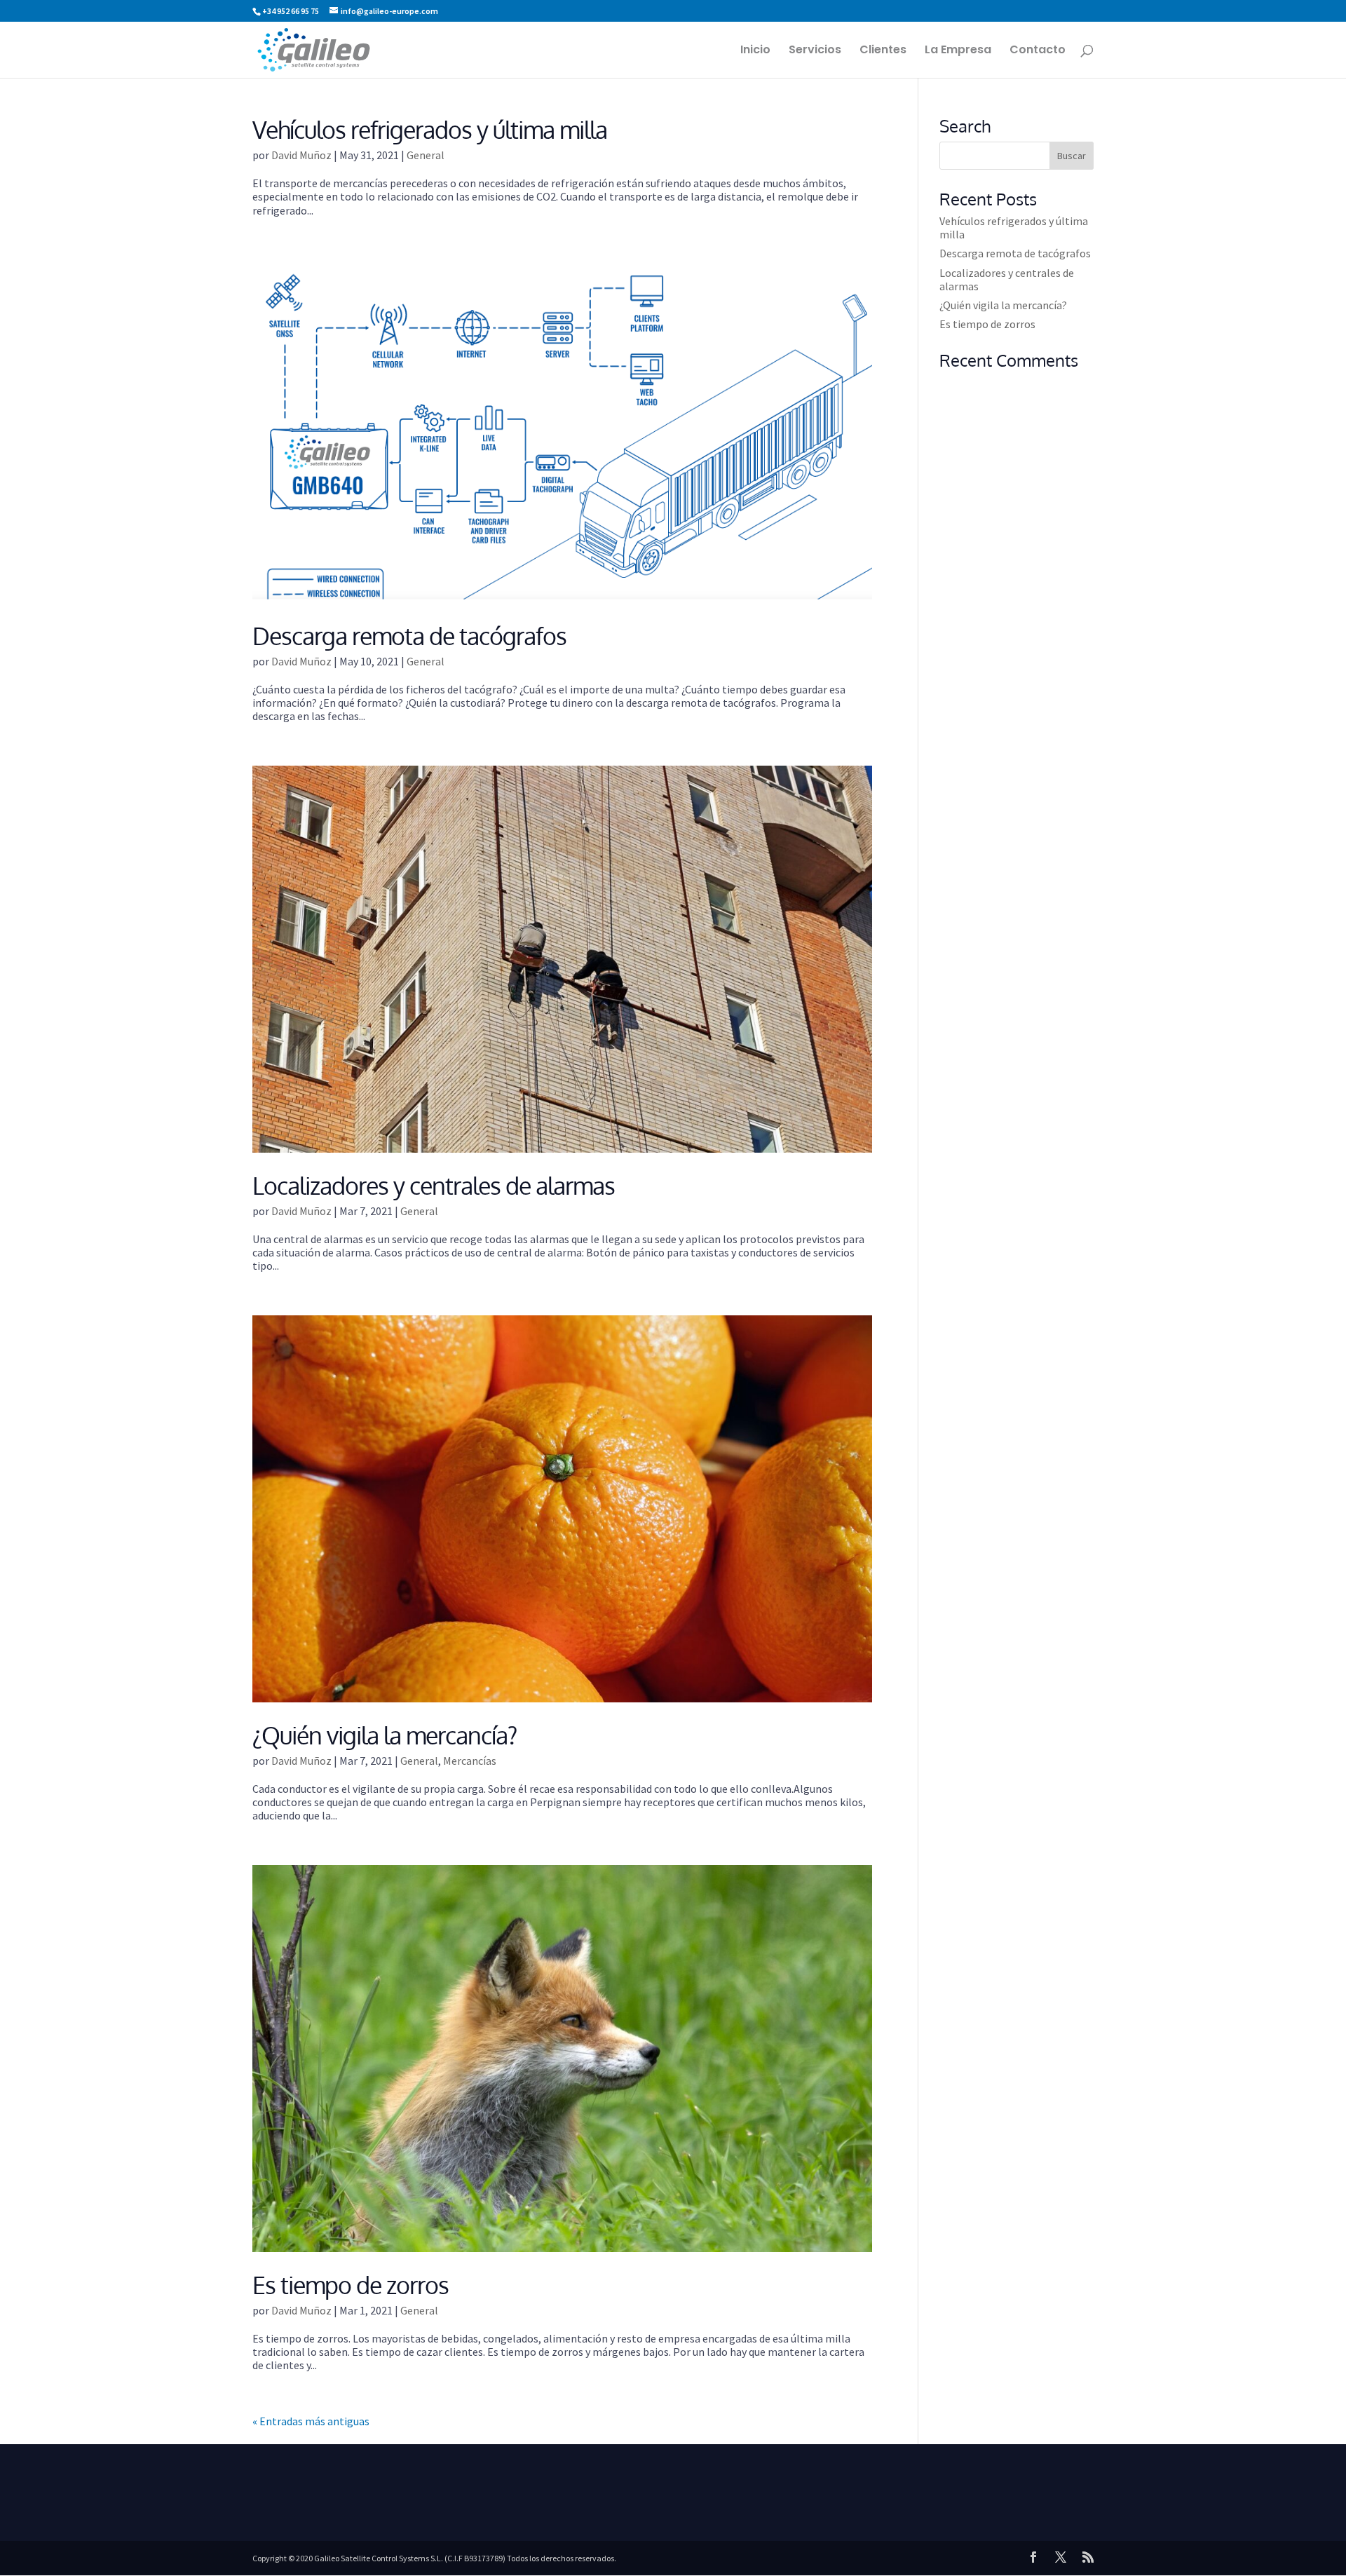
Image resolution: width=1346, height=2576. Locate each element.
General (426, 155)
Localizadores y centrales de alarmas (434, 1185)
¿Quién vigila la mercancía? (385, 1735)
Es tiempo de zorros (351, 2285)
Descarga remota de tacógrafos (409, 636)
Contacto (1038, 51)
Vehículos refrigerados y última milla (430, 129)
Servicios (815, 51)
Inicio (755, 51)
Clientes (883, 51)
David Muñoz (301, 155)
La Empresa (958, 51)
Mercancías (470, 1761)
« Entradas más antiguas (311, 2421)
